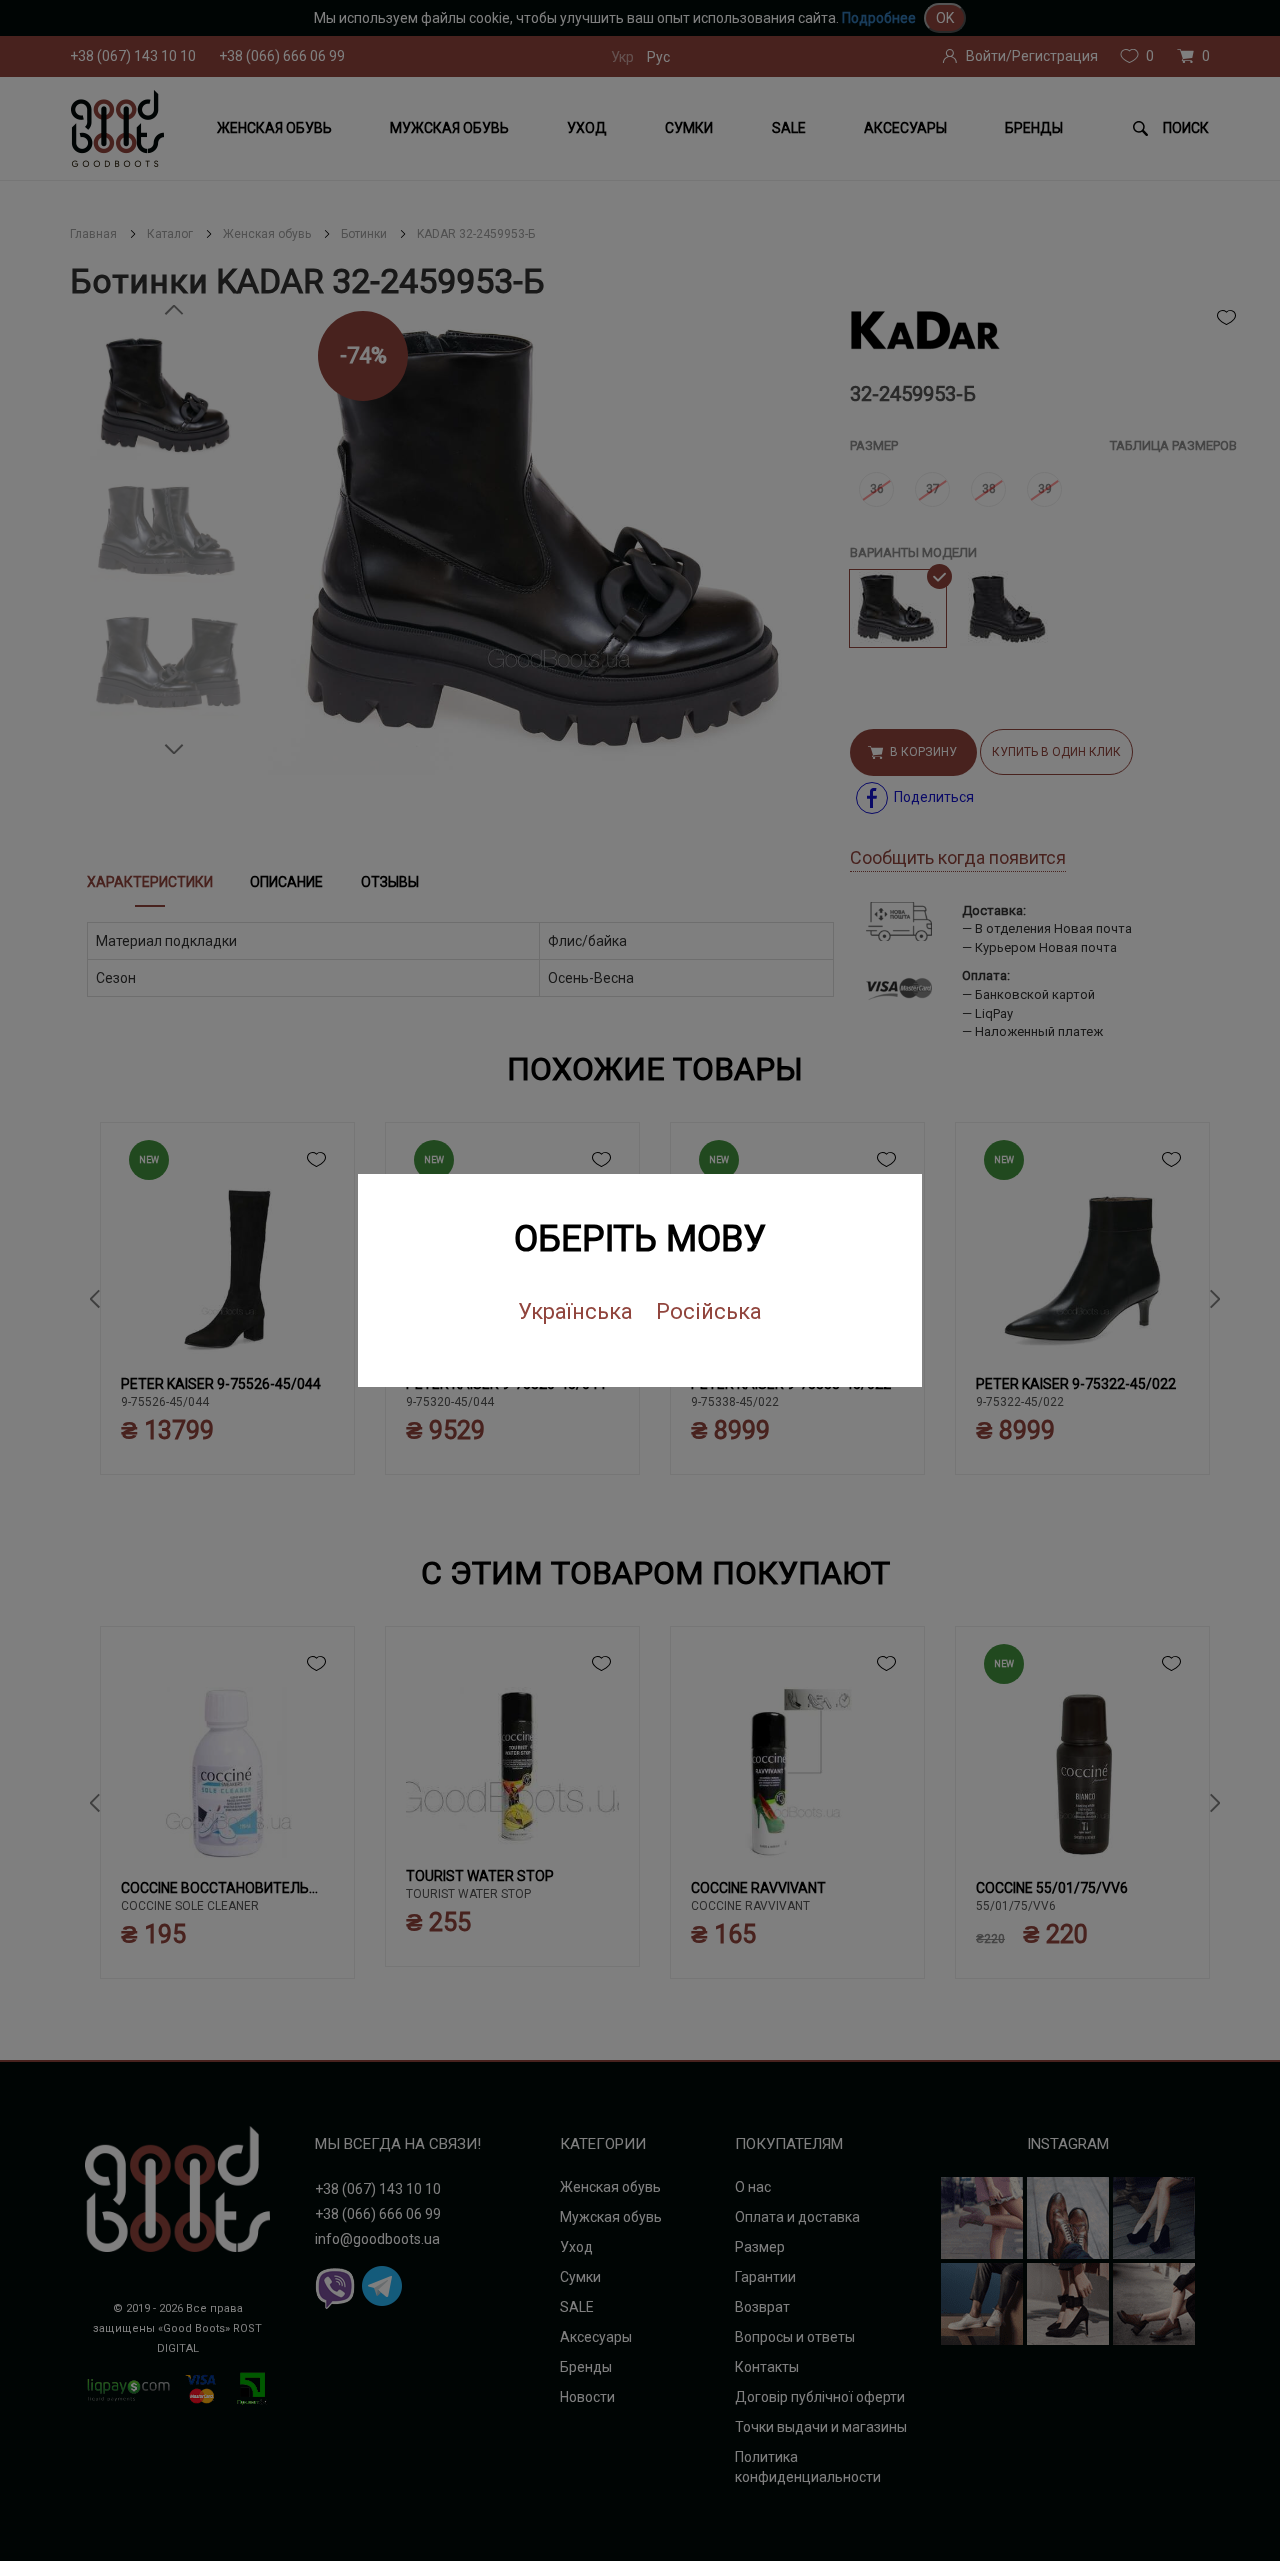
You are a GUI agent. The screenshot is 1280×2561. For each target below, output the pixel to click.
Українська (575, 1311)
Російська (709, 1311)
